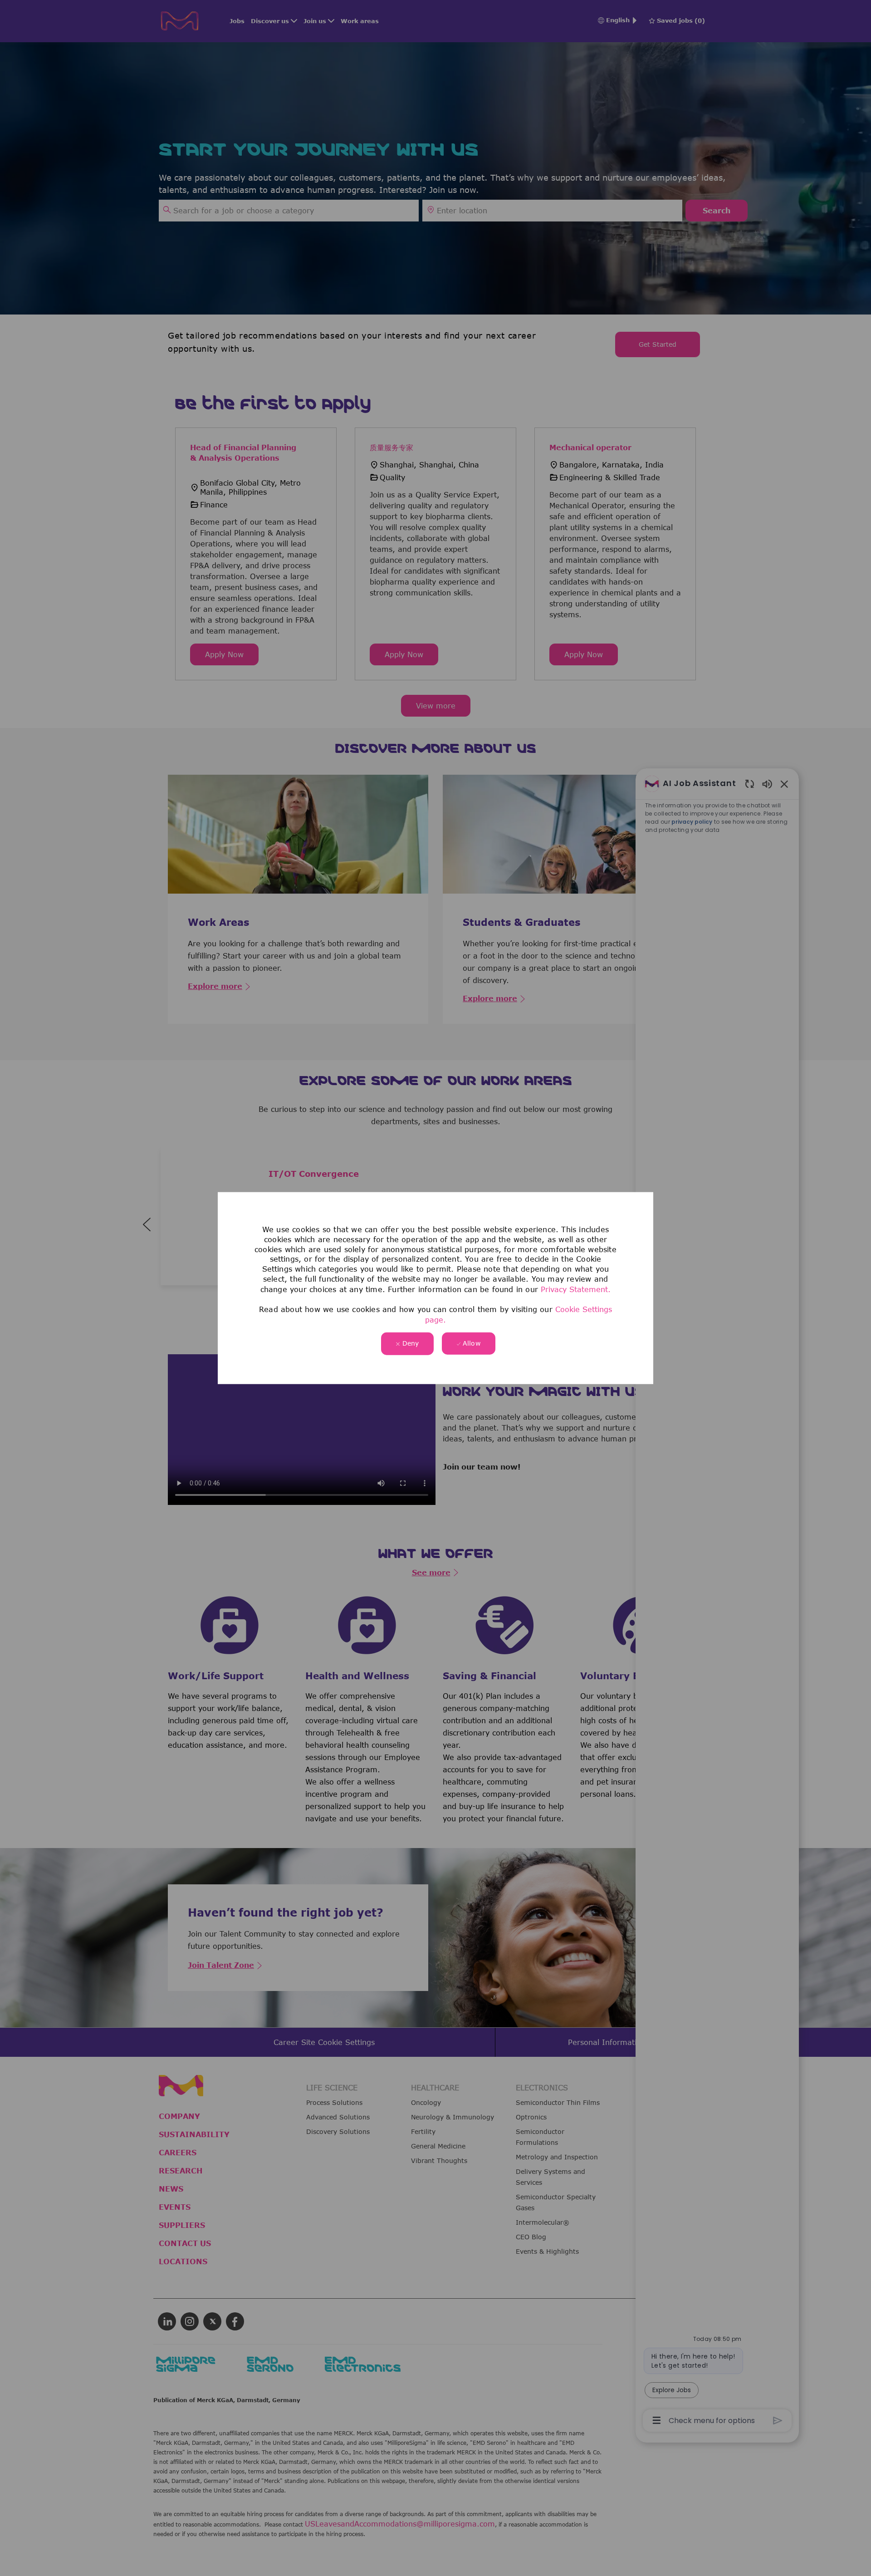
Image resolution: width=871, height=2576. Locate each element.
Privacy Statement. (576, 1289)
